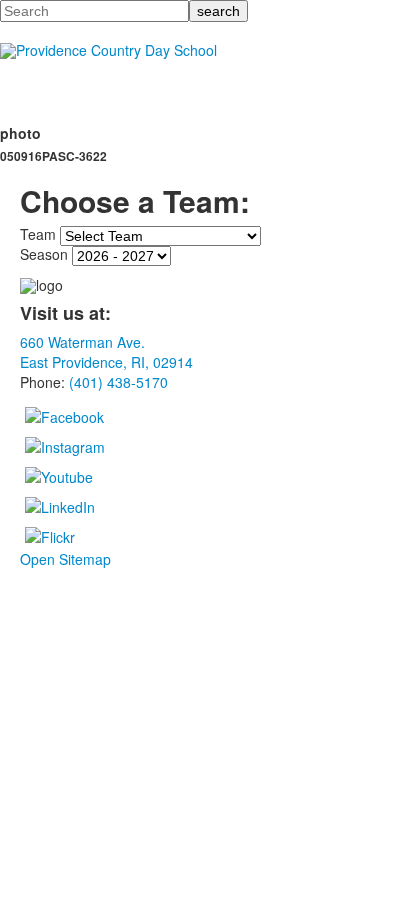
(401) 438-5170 (118, 382)
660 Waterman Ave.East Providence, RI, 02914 (106, 352)
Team (38, 234)
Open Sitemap (65, 559)
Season (44, 254)
